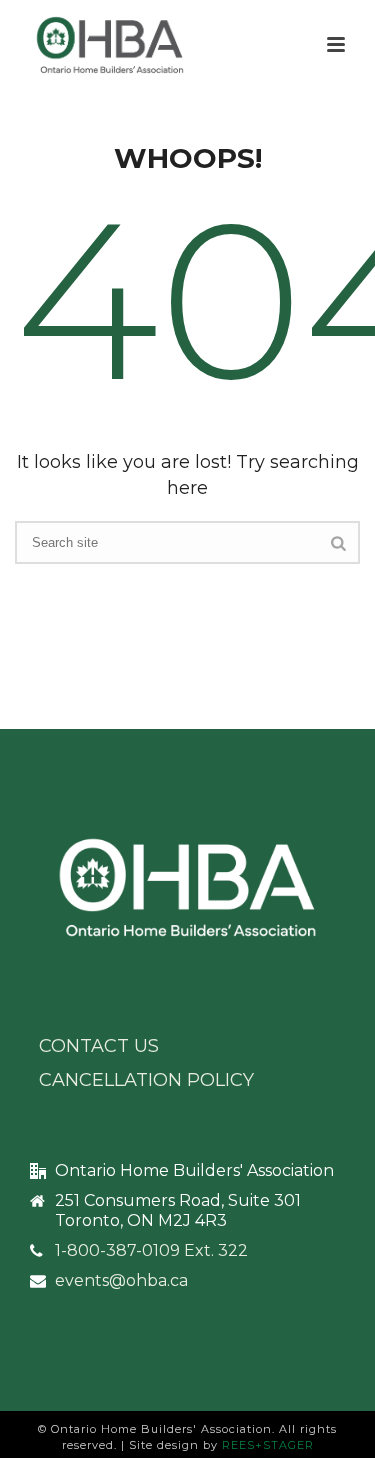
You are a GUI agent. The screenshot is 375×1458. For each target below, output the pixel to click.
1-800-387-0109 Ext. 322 (151, 1251)
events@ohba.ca (121, 1281)
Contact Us (99, 1046)
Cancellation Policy (146, 1080)
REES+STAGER (268, 1445)
